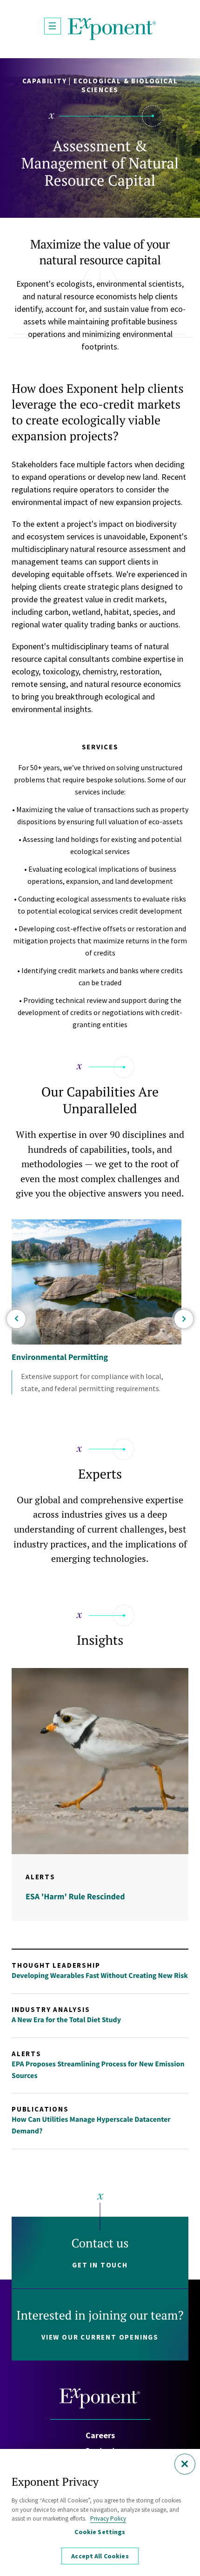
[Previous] (16, 1319)
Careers (100, 2435)
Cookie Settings (100, 2532)
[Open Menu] (53, 26)
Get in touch (100, 2265)
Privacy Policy (108, 2519)
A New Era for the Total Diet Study (66, 2020)
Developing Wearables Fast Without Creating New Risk (100, 1976)
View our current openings (100, 2337)
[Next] (184, 1319)
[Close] (185, 2464)
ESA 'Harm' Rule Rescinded (75, 1896)
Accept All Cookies (100, 2556)
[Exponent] (112, 29)
